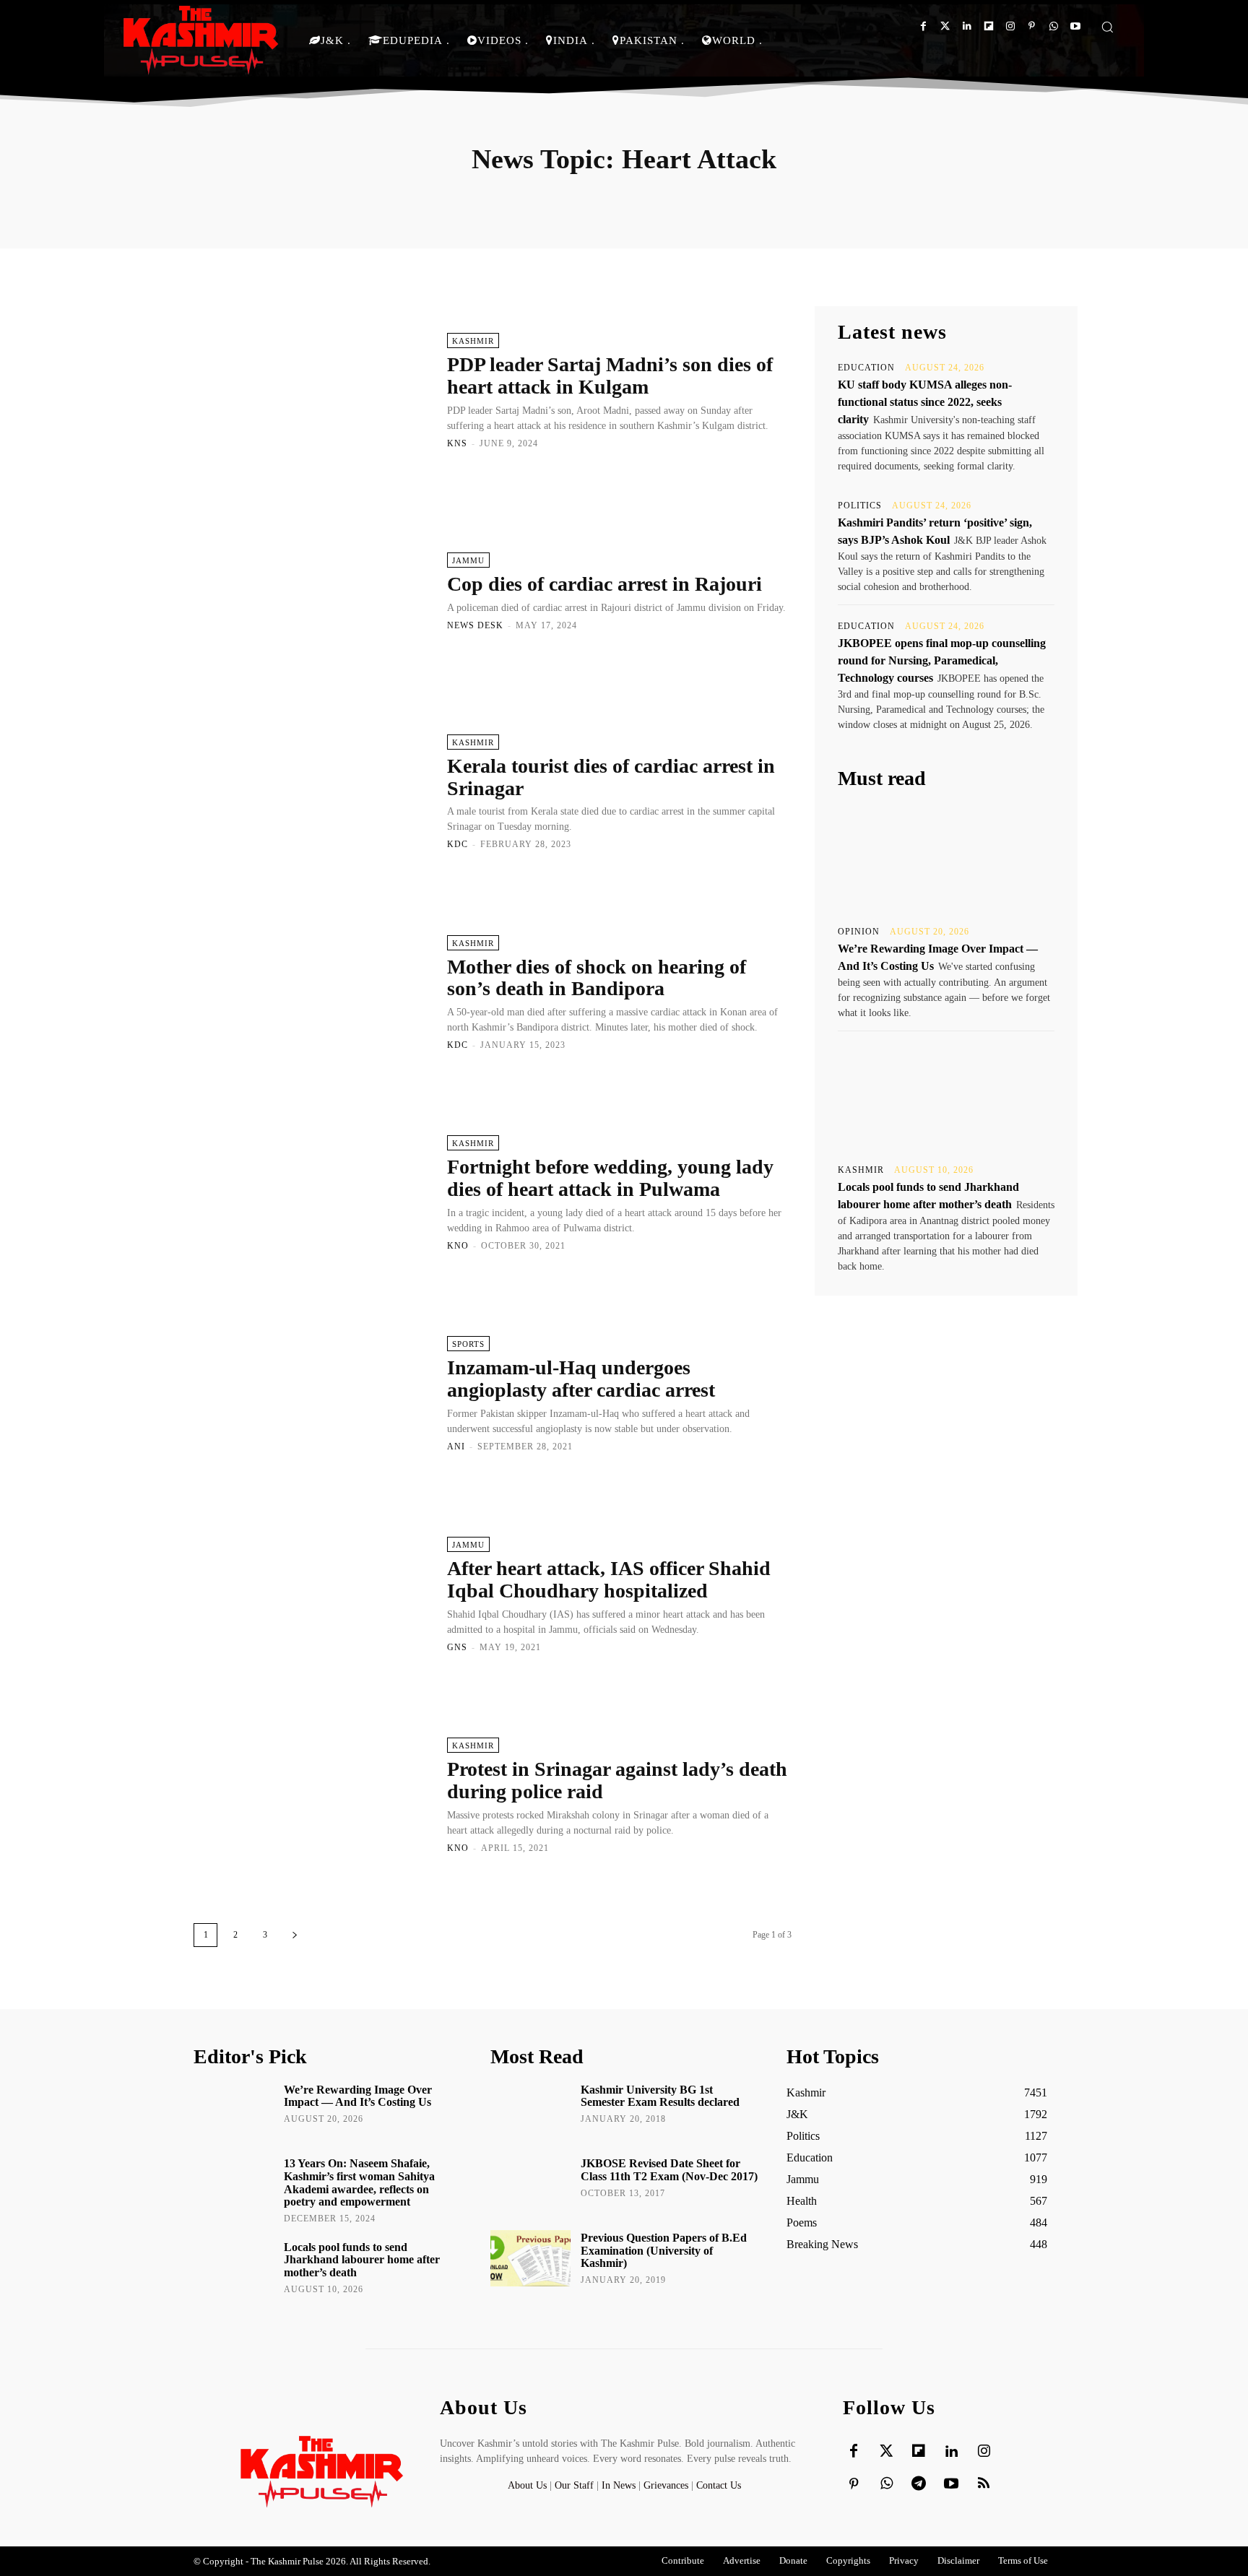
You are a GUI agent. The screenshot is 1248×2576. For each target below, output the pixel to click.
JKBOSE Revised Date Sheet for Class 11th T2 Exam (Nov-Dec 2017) (669, 2170)
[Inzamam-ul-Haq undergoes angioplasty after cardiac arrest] (313, 1393)
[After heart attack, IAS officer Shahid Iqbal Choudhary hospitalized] (313, 1594)
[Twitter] (945, 26)
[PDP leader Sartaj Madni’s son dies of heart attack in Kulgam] (313, 390)
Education (866, 368)
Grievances (666, 2485)
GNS (457, 1647)
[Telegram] (919, 2484)
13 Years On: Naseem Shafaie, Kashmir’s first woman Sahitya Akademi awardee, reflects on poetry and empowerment (359, 2182)
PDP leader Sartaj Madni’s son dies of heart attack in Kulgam (610, 376)
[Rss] (984, 2484)
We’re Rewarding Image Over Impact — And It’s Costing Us (358, 2096)
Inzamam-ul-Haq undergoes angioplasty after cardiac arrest (581, 1379)
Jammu (468, 560)
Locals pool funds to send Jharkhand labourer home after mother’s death (362, 2260)
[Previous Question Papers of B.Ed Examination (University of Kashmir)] (530, 2258)
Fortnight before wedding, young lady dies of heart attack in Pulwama (610, 1178)
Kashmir (473, 341)
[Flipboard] (988, 26)
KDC (458, 844)
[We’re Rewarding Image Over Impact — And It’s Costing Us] (946, 858)
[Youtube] (1075, 26)
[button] (1107, 27)
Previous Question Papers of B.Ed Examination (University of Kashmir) (664, 2250)
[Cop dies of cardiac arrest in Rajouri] (313, 591)
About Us (529, 2485)
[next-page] (295, 1935)
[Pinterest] (1032, 26)
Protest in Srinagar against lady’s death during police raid (617, 1780)
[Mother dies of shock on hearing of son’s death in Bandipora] (313, 992)
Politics (860, 506)
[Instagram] (1010, 26)
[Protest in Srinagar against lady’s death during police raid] (313, 1795)
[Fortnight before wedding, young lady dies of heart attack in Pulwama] (313, 1192)
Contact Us (719, 2485)
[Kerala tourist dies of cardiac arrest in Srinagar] (313, 792)
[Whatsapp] (1053, 26)
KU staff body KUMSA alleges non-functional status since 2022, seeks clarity (925, 402)
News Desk (475, 625)
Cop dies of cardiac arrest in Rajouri (604, 584)
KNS (457, 443)
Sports (468, 1344)
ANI (456, 1447)
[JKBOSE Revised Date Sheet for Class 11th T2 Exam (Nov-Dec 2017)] (530, 2184)
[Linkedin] (967, 26)
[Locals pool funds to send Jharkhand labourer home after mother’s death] (946, 1096)
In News (619, 2485)
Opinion (859, 932)
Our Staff (574, 2485)
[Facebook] (923, 26)
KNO (458, 1246)
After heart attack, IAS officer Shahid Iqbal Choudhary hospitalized (609, 1579)
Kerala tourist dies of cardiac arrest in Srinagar (611, 777)
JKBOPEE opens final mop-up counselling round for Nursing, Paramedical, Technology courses (942, 660)
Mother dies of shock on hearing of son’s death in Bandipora (597, 978)
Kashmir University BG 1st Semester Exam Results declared (660, 2096)
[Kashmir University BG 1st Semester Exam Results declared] (530, 2110)
